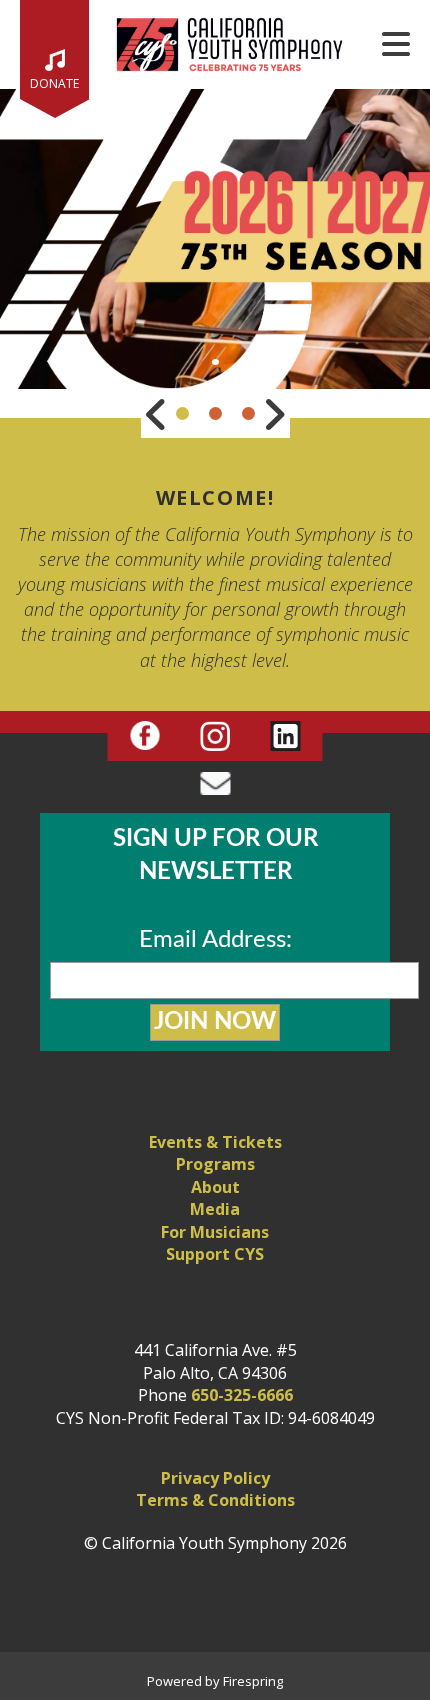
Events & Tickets (215, 1142)
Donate (54, 83)
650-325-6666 (242, 1395)
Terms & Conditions (215, 1500)
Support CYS (215, 1254)
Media (215, 1209)
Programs (215, 1164)
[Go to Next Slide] (274, 414)
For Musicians (215, 1232)
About (215, 1187)
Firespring (253, 1681)
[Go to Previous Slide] (157, 414)
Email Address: (215, 940)
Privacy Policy (215, 1478)
